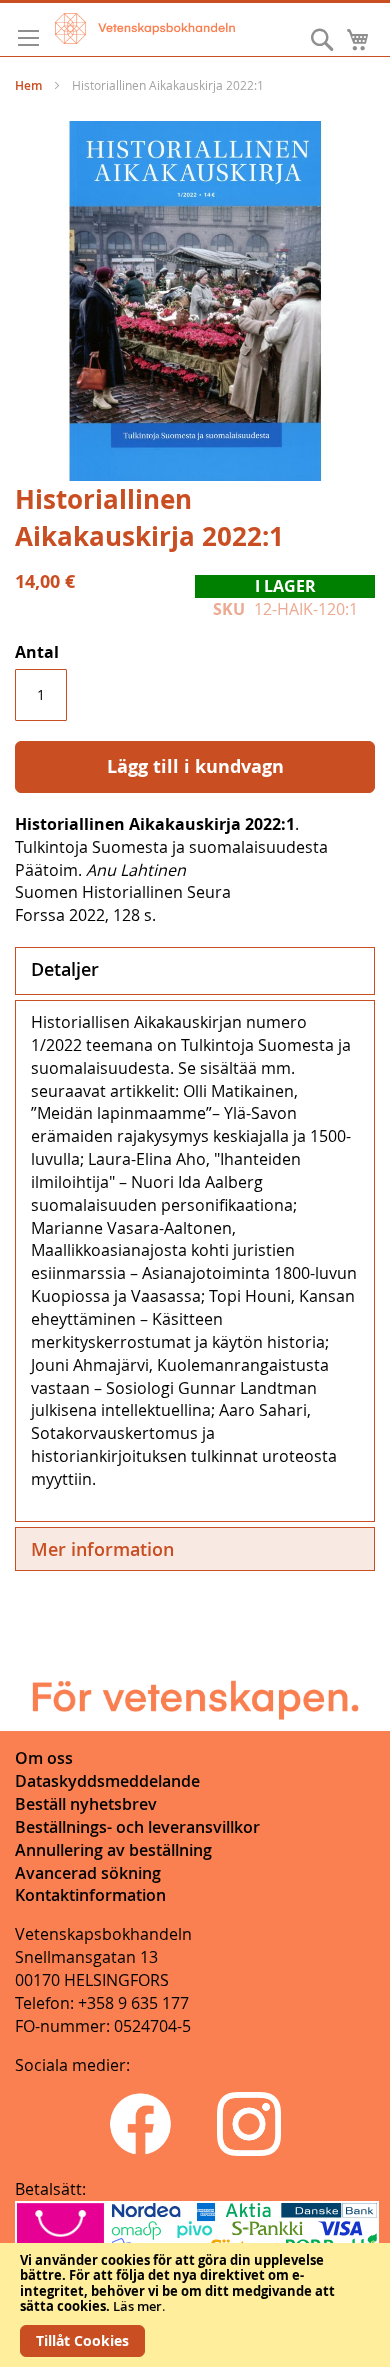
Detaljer (65, 969)
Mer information (102, 1549)
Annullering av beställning (113, 1850)
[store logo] (145, 28)
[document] (195, 2305)
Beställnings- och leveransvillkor (137, 1827)
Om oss (44, 1758)
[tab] (195, 971)
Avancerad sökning (88, 1873)
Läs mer (137, 2306)
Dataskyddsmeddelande (107, 1781)
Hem (28, 85)
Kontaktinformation (90, 1895)
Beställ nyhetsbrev (86, 1804)
